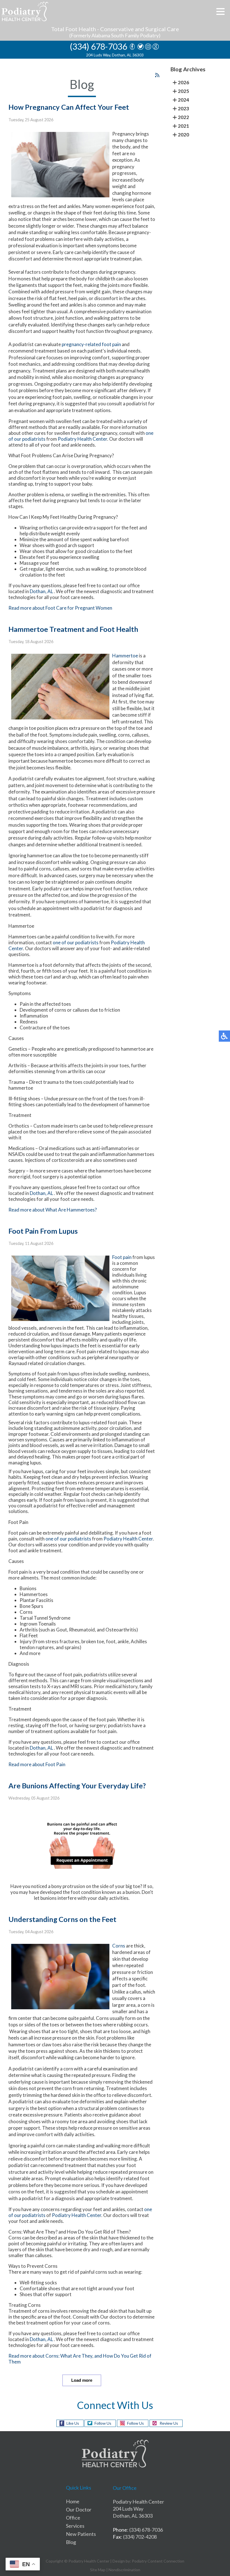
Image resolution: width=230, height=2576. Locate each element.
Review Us (169, 2423)
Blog (71, 2542)
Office (73, 2518)
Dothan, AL (41, 591)
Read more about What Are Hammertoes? (53, 1210)
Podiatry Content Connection (158, 2561)
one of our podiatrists (76, 942)
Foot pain (122, 1257)
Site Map (98, 2570)
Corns (119, 1946)
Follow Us (103, 2423)
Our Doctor (79, 2509)
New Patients (81, 2534)
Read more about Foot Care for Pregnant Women (60, 608)
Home (73, 2501)
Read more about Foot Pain (37, 1764)
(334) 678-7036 (98, 46)
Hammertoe (125, 656)
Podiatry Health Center (82, 439)
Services (75, 2526)
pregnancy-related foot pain (91, 344)
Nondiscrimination (124, 2570)
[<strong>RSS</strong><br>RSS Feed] (157, 75)
